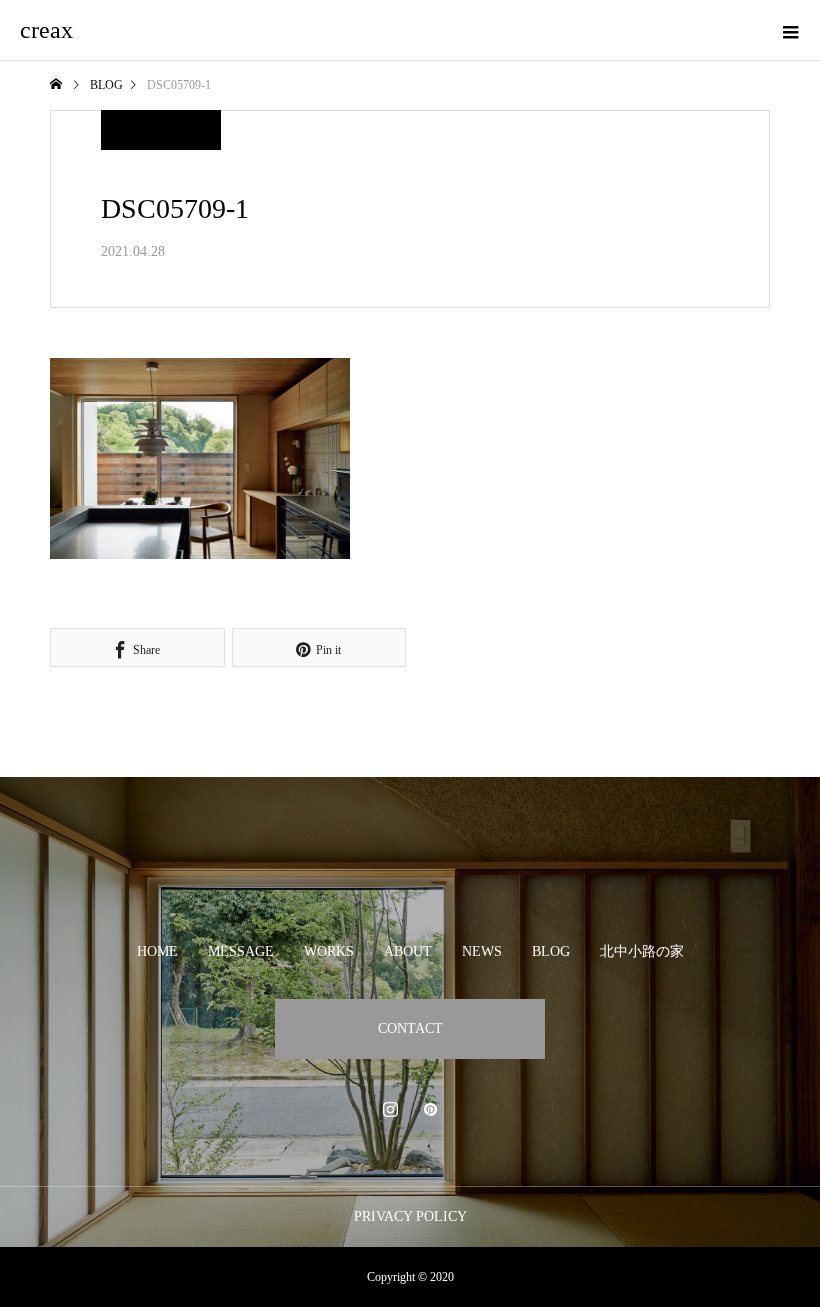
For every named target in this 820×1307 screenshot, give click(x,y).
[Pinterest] (430, 1109)
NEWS (482, 951)
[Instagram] (390, 1109)
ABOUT (408, 951)
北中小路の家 (642, 951)
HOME (157, 951)
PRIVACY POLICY (410, 1216)
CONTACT (410, 1028)
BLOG (551, 951)
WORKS (329, 951)
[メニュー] (790, 30)
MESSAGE (241, 951)
